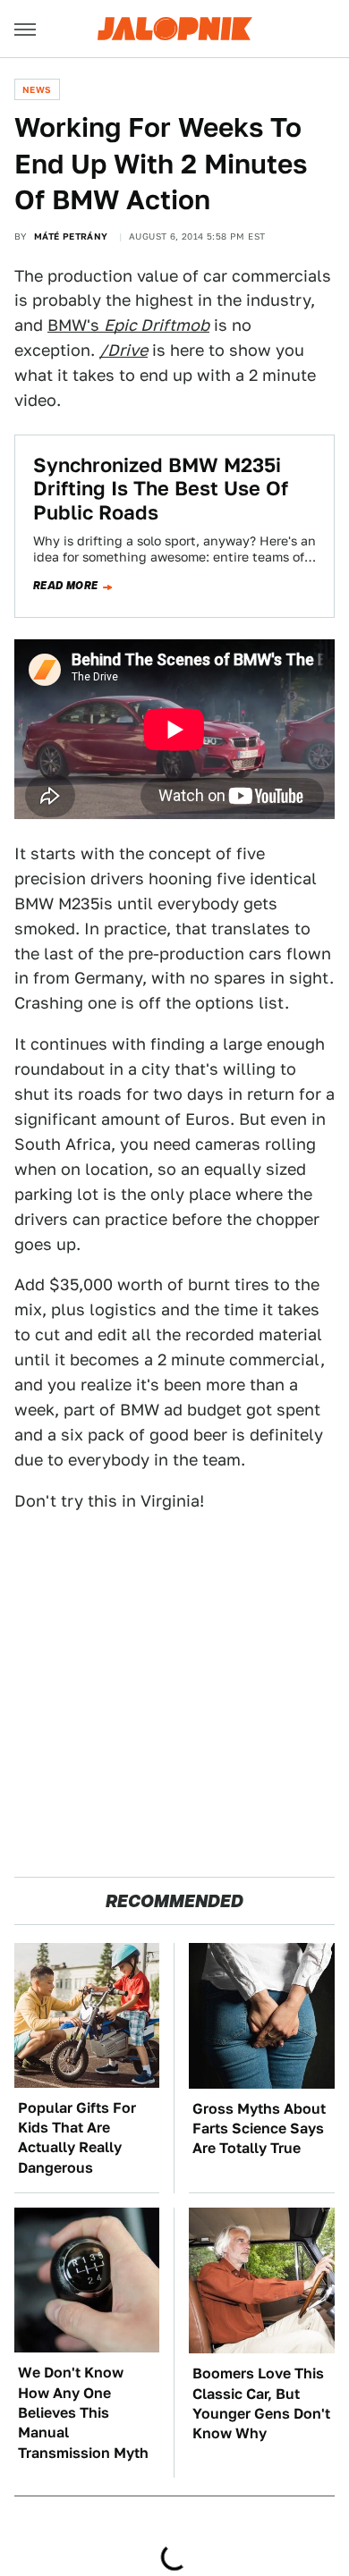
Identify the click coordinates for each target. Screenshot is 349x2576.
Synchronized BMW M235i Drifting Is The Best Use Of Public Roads (161, 489)
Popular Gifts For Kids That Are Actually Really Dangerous (77, 2138)
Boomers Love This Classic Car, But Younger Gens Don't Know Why (261, 2403)
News (37, 89)
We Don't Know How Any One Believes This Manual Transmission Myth (83, 2413)
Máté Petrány (71, 236)
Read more (66, 586)
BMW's (128, 325)
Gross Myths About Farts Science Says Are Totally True (259, 2129)
